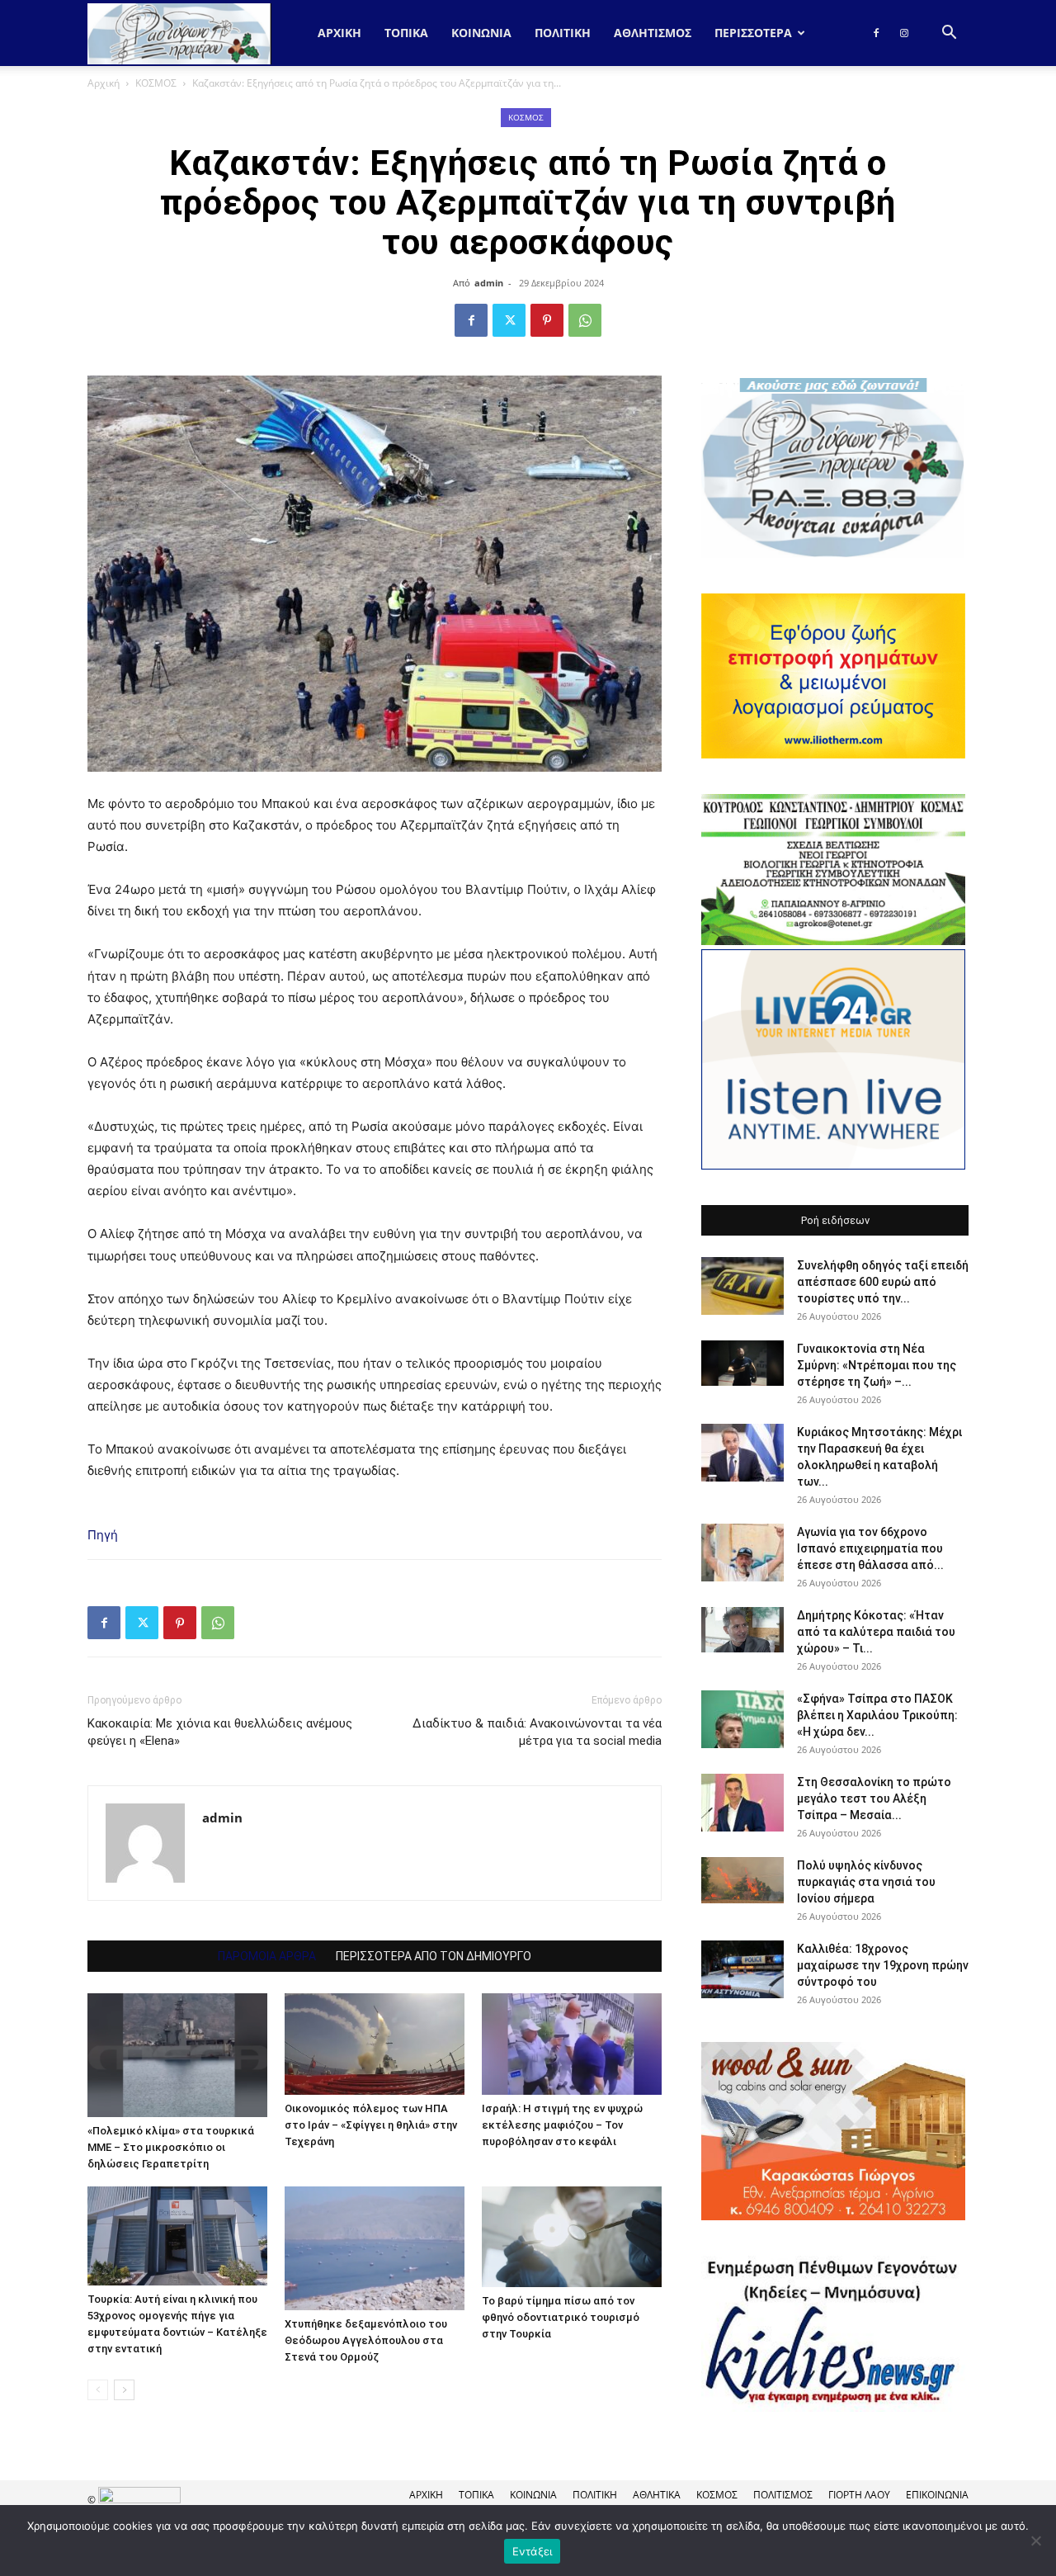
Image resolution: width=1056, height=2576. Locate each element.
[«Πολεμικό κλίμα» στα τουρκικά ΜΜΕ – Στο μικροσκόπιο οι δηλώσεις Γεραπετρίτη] (177, 2055)
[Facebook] (876, 33)
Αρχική (339, 33)
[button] (949, 34)
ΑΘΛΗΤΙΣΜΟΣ (653, 33)
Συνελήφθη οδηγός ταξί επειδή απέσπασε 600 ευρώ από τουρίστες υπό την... (883, 1282)
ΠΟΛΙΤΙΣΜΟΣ (783, 2495)
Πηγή (103, 1535)
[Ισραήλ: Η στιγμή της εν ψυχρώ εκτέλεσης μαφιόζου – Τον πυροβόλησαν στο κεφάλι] (572, 2044)
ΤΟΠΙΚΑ (406, 33)
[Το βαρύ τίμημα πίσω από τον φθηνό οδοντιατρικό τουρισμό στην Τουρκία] (572, 2237)
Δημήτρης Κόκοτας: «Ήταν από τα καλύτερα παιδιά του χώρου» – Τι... (876, 1632)
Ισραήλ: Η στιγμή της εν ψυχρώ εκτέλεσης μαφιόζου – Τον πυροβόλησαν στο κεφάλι (562, 2125)
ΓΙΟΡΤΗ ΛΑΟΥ (859, 2495)
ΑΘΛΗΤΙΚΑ (657, 2495)
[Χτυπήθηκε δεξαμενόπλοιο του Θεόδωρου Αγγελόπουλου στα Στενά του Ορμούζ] (375, 2248)
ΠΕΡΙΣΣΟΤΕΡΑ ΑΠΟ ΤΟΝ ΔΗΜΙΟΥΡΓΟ (434, 1956)
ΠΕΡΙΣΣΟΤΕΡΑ (753, 33)
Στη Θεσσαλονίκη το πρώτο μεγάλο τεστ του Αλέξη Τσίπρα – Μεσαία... (874, 1798)
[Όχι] (1035, 2541)
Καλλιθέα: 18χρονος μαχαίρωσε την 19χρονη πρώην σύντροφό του (883, 1965)
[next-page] (124, 2390)
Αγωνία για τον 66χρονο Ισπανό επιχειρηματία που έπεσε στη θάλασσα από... (870, 1548)
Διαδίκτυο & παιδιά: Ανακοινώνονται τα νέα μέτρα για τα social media (537, 1732)
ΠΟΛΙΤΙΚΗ (563, 33)
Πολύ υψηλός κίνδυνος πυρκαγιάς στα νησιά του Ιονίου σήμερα (866, 1882)
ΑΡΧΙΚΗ (426, 2495)
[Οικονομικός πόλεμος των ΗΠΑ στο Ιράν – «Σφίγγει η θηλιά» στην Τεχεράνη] (375, 2044)
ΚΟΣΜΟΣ (156, 83)
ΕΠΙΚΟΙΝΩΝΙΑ (937, 2495)
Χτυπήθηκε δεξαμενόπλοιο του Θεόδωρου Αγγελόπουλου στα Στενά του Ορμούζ (366, 2340)
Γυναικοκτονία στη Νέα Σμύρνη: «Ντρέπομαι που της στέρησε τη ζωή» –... (877, 1365)
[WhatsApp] (585, 320)
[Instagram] (904, 33)
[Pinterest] (547, 320)
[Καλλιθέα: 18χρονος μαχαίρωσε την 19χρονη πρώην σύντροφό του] (742, 1969)
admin (489, 283)
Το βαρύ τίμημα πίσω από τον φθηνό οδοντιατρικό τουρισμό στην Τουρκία (561, 2317)
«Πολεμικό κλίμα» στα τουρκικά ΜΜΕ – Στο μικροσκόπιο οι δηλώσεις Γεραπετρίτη (171, 2147)
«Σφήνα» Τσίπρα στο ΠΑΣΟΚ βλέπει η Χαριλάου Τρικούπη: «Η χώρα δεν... (877, 1715)
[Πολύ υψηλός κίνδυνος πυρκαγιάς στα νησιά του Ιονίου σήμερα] (742, 1880)
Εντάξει (533, 2551)
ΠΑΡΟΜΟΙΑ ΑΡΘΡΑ (267, 1956)
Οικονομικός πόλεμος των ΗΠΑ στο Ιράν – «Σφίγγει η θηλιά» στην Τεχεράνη (371, 2125)
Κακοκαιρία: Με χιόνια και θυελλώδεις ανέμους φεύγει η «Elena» (220, 1732)
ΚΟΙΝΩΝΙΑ (481, 33)
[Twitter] (509, 320)
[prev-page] (98, 2390)
